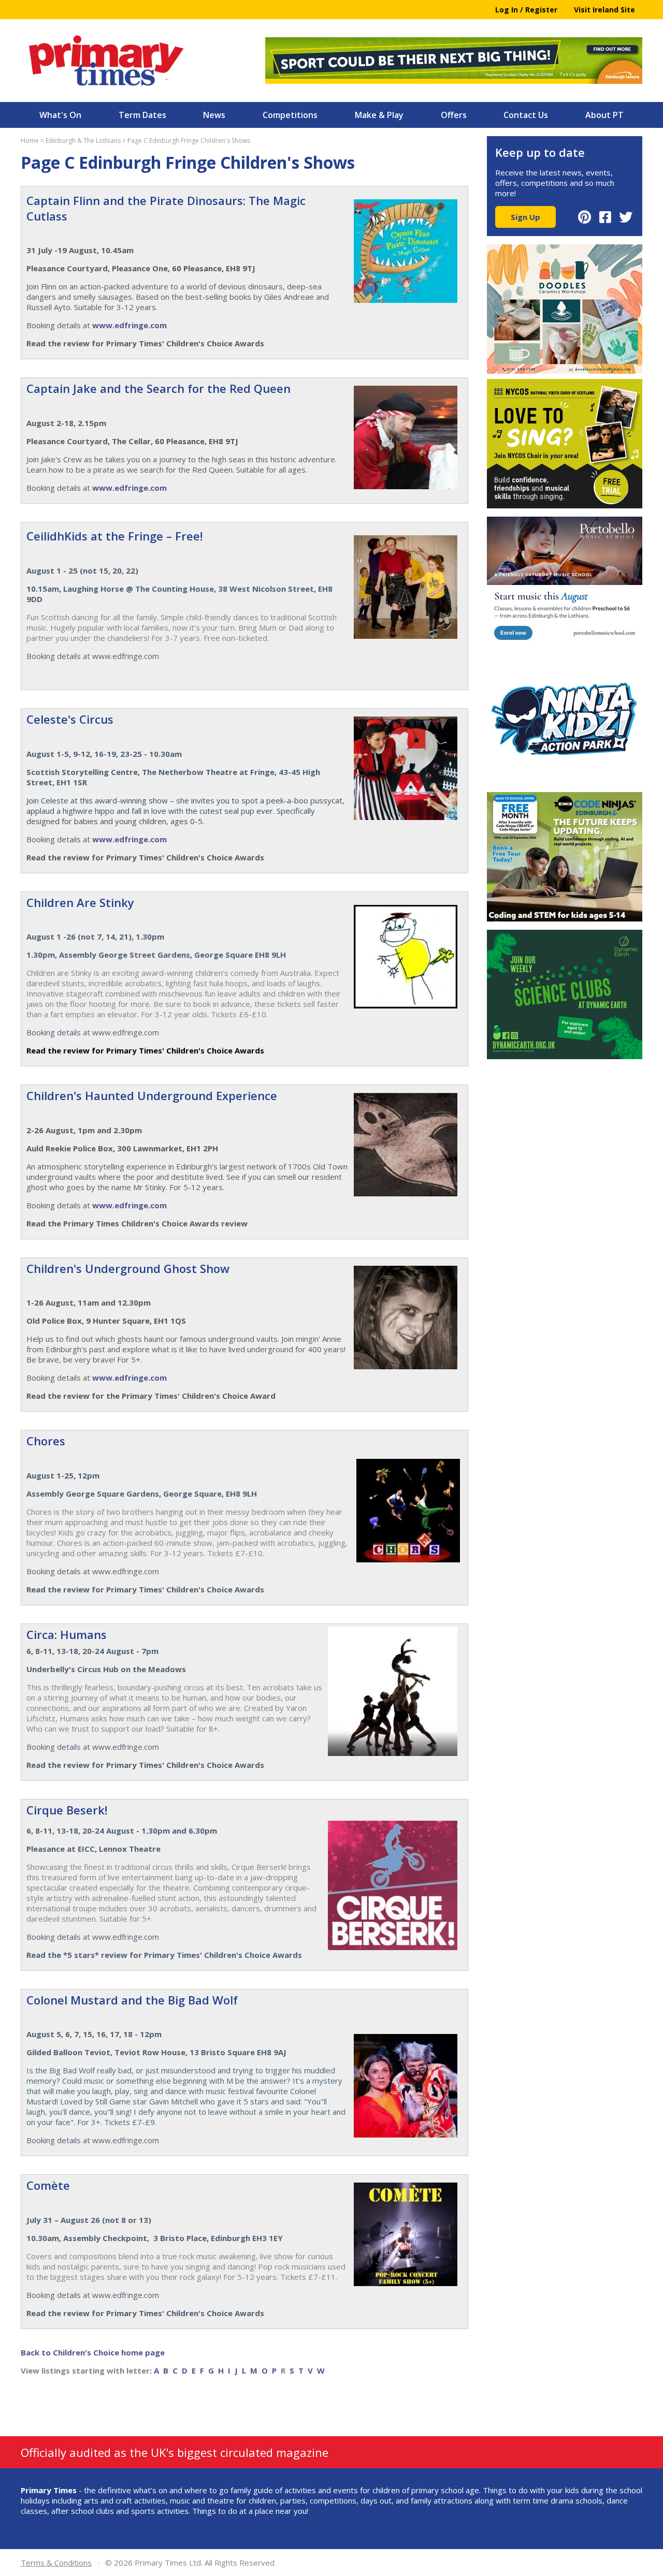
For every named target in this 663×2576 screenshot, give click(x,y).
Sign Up (525, 217)
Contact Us (526, 115)
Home (30, 141)
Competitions (290, 115)
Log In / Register (526, 10)
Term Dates (142, 115)
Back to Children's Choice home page (93, 2352)
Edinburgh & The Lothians (83, 141)
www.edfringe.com (129, 325)
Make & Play (379, 115)
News (214, 115)
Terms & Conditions (56, 2563)
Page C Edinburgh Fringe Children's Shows (189, 141)
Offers (454, 115)
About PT (604, 115)
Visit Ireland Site (604, 10)
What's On (60, 115)
